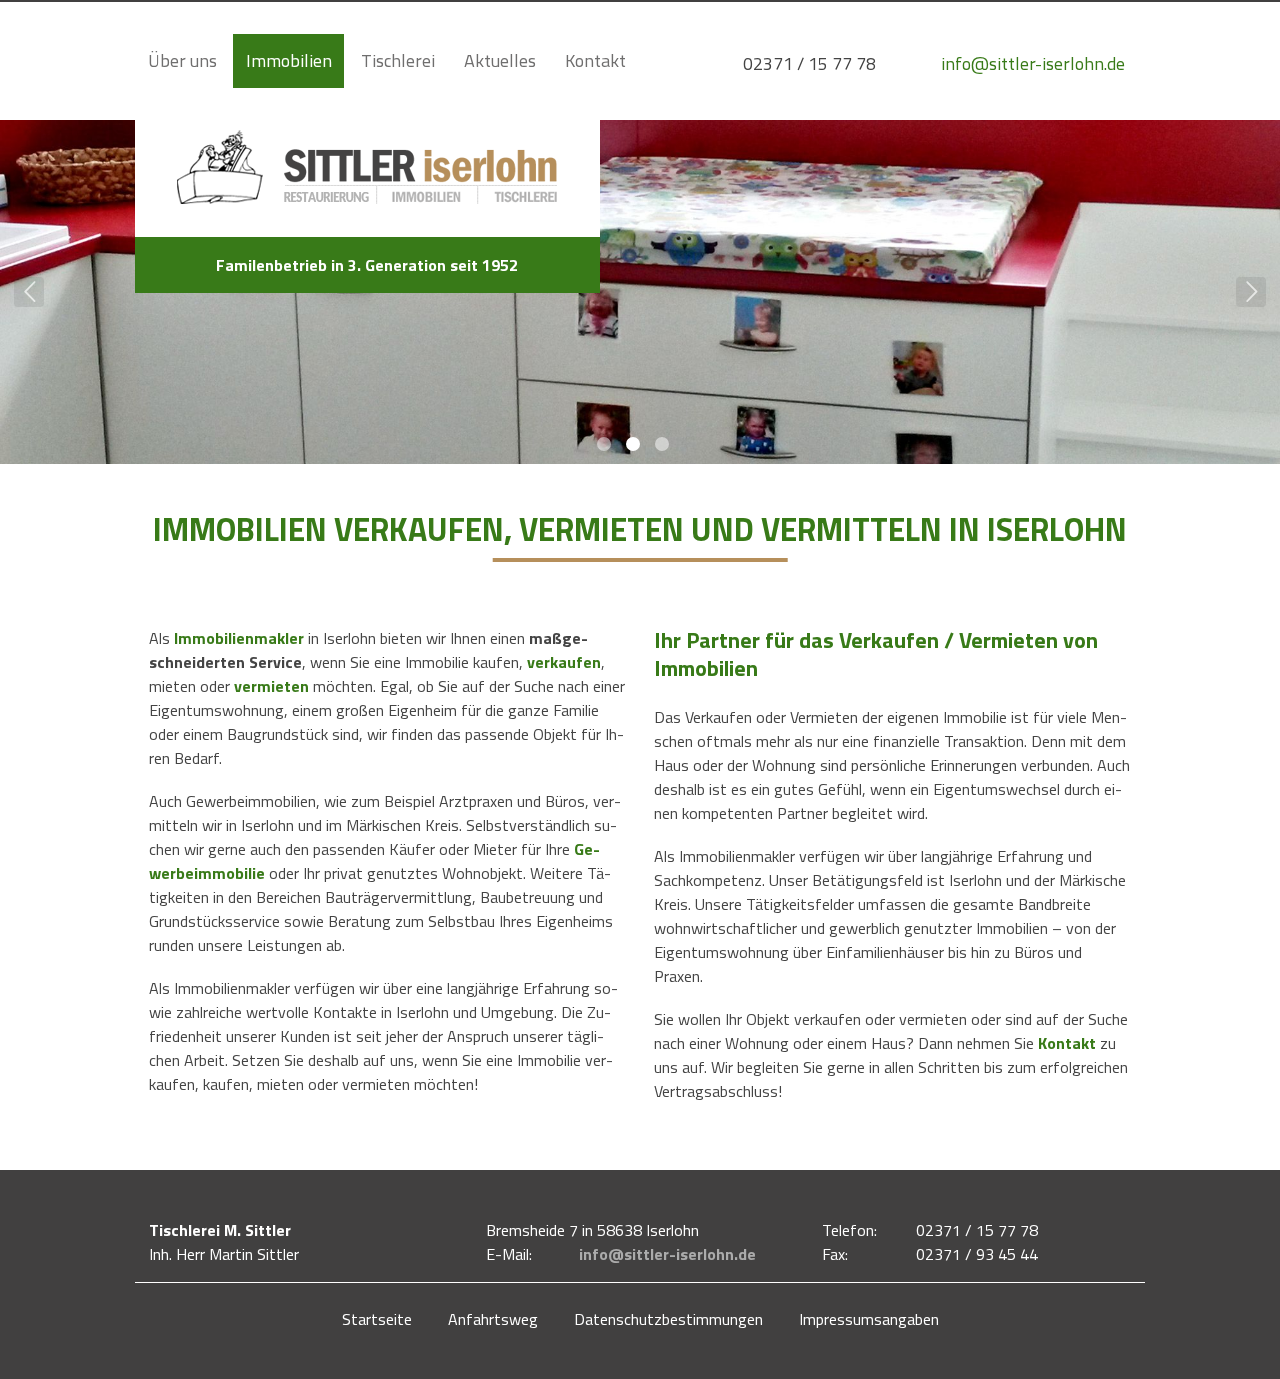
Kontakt (595, 60)
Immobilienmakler (239, 638)
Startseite (377, 1319)
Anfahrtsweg (493, 1319)
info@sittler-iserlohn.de (667, 1254)
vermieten (271, 686)
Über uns (182, 60)
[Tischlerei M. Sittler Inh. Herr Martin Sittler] (367, 209)
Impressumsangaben (869, 1319)
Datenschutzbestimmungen (668, 1319)
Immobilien (289, 60)
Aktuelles (500, 60)
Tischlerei (398, 60)
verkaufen (564, 662)
